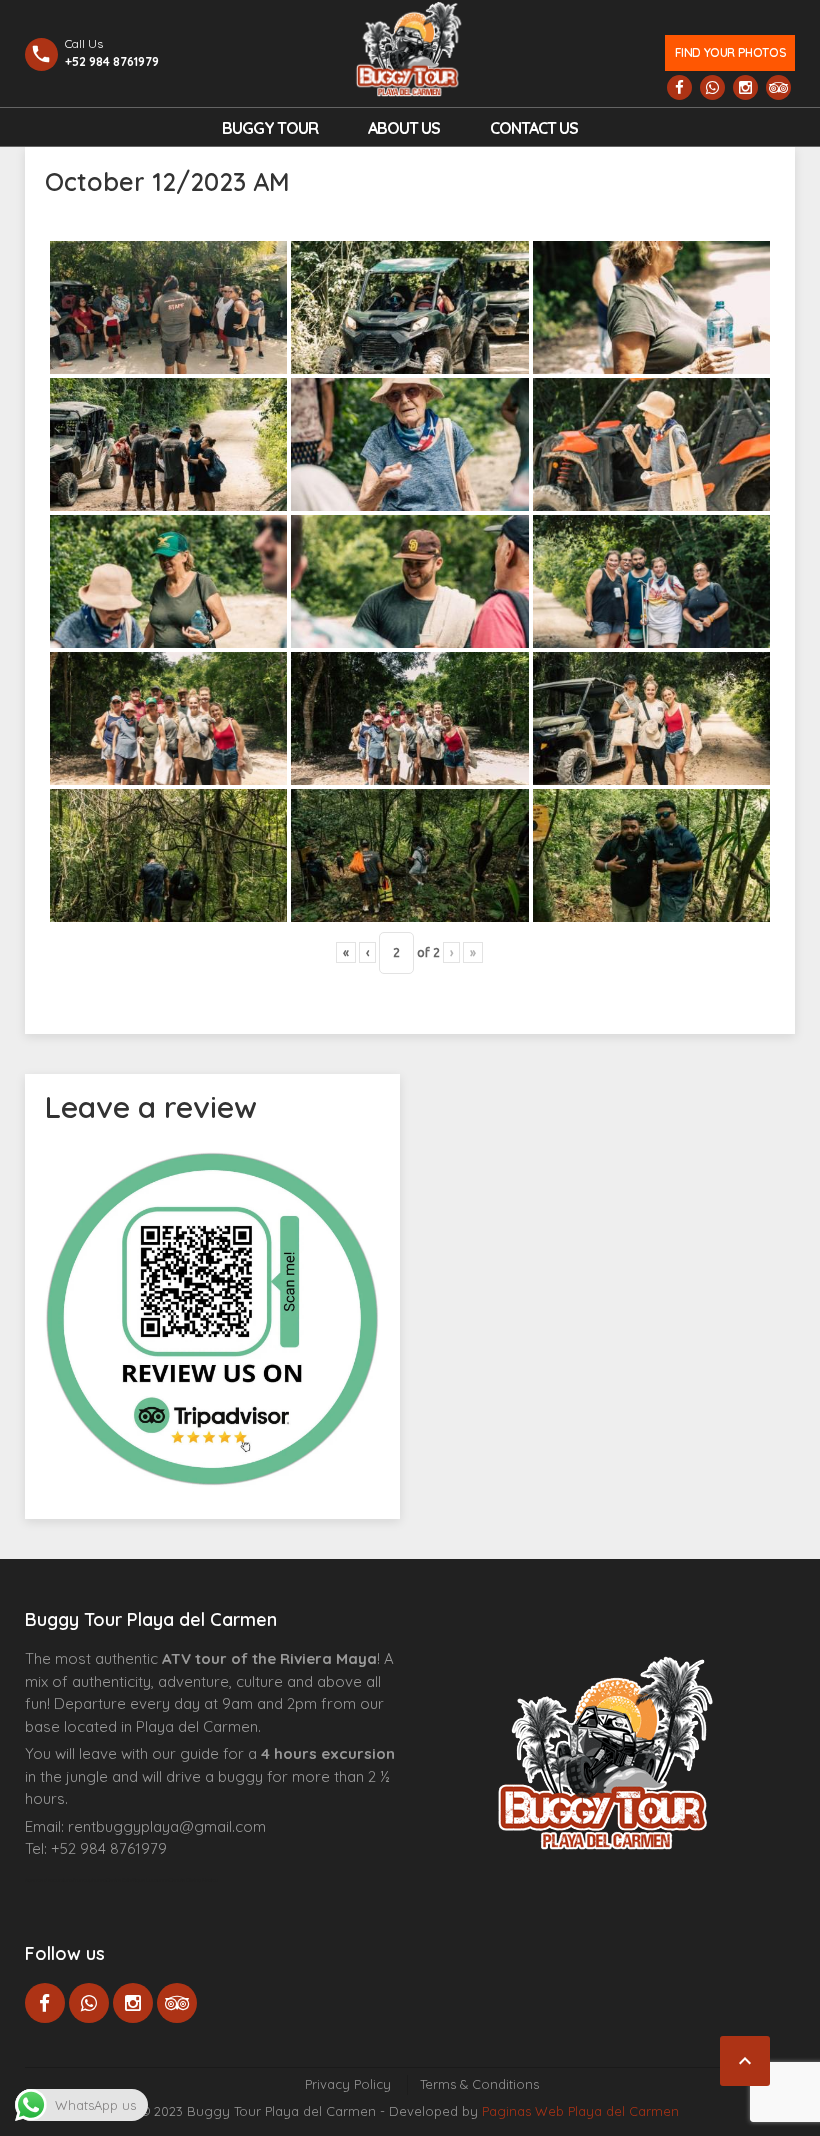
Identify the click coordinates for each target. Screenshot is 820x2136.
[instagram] (745, 87)
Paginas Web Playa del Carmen (580, 2111)
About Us (404, 128)
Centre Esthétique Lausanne (137, 1880)
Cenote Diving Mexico (193, 1880)
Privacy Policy (348, 2084)
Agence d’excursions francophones (65, 1880)
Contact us (534, 128)
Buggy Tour (270, 128)
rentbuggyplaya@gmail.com (167, 1826)
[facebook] (679, 87)
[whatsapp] (712, 87)
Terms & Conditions (479, 2084)
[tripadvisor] (778, 87)
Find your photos (730, 52)
